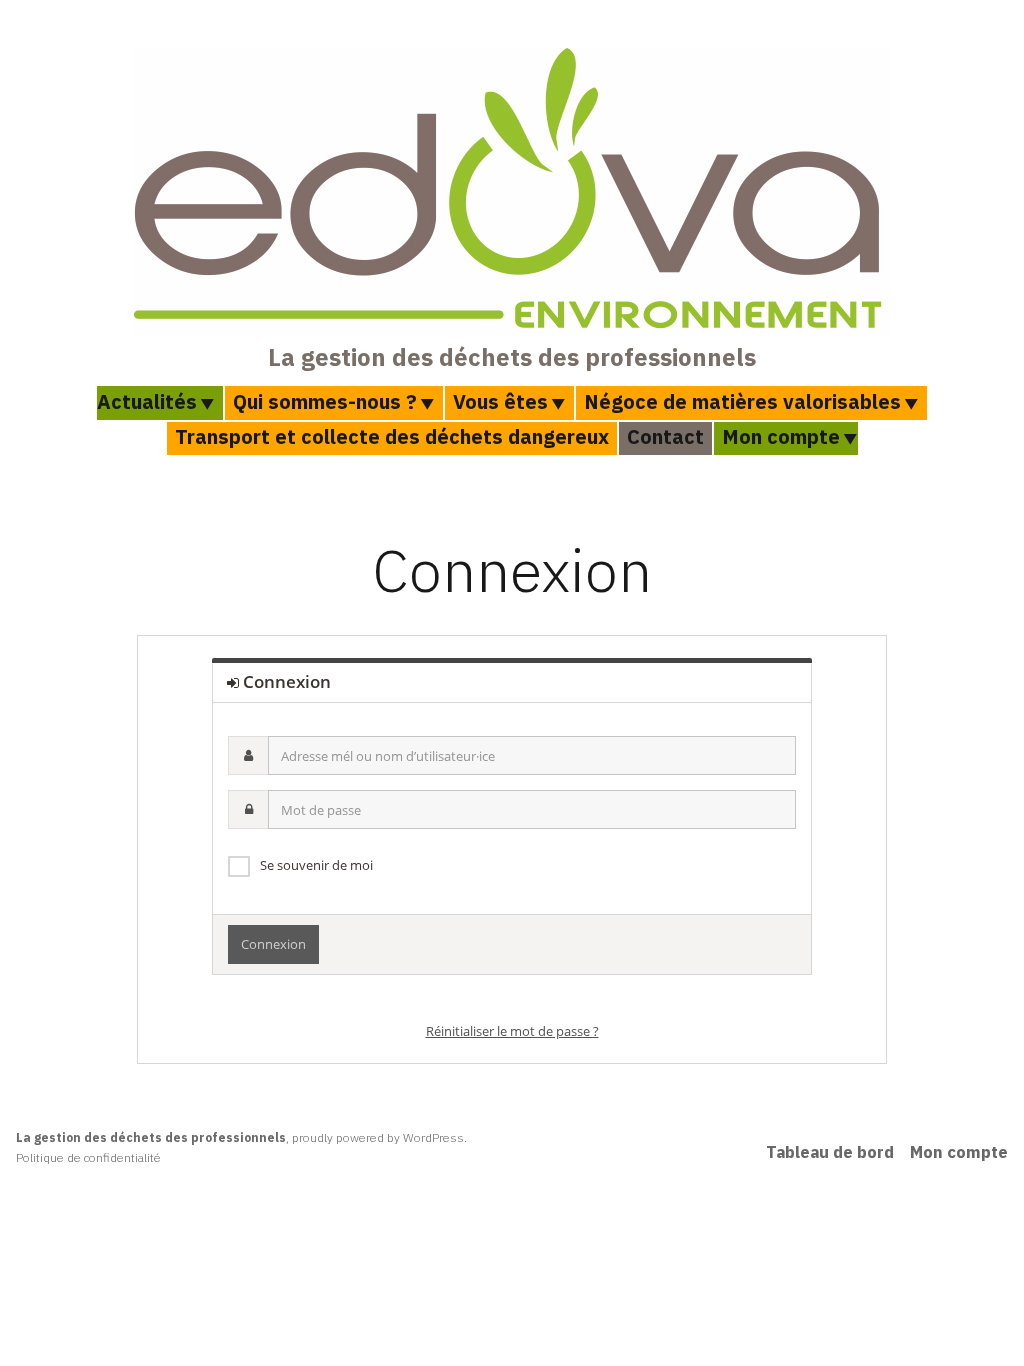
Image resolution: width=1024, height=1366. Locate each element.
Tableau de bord (830, 1152)
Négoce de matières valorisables (742, 401)
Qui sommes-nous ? (325, 401)
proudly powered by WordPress (378, 1137)
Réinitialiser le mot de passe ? (512, 1031)
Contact (665, 436)
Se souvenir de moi (316, 865)
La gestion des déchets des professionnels (512, 357)
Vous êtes (500, 401)
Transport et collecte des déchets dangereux (392, 436)
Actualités (147, 401)
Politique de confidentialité (88, 1157)
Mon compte (781, 436)
